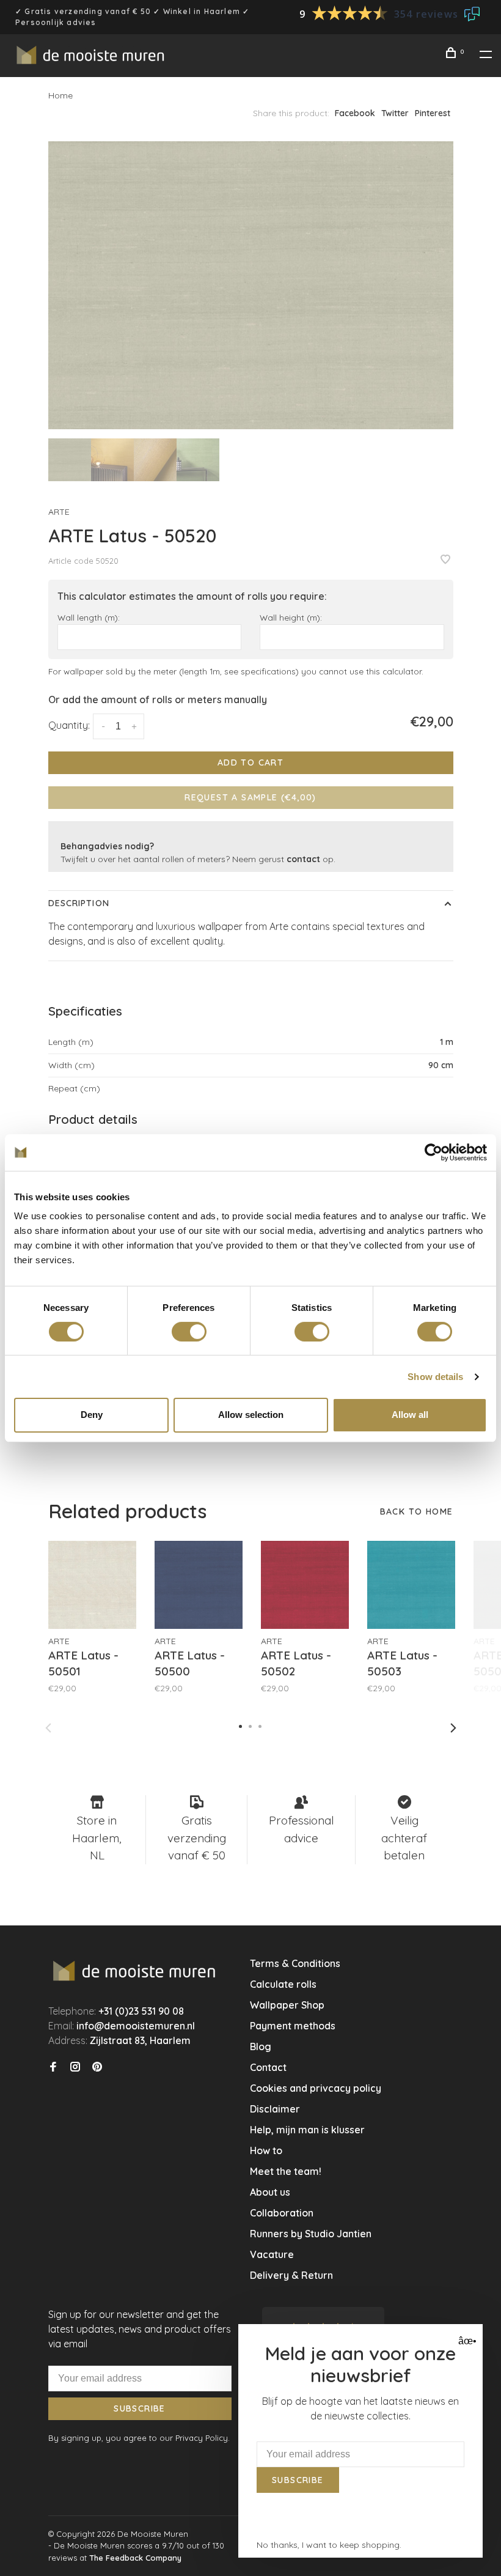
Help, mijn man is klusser (307, 2130)
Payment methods (293, 2026)
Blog (261, 2046)
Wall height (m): (291, 617)
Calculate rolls (283, 1984)
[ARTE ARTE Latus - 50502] (305, 1585)
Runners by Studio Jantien (311, 2234)
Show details (435, 1377)
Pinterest (433, 113)
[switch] (189, 1332)
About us (270, 2192)
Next (453, 1728)
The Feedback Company (135, 2558)
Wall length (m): (89, 617)
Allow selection (251, 1415)
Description (79, 903)
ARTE (59, 512)
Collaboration (282, 2213)
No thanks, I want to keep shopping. (329, 2545)
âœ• (466, 2341)
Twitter (395, 113)
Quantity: (69, 725)
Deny (92, 1415)
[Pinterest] (97, 2067)
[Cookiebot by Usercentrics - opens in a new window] (433, 1152)
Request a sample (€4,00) (250, 797)
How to (266, 2150)
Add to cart (250, 762)
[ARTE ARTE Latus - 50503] (411, 1585)
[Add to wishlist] (445, 560)
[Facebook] (53, 2067)
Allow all (410, 1415)
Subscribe (140, 2408)
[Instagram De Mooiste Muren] (75, 2067)
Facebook (355, 113)
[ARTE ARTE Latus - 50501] (92, 1585)
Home (60, 95)
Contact (268, 2067)
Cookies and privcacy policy (316, 2088)
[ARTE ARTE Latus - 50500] (199, 1585)
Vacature (272, 2254)
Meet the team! (286, 2171)
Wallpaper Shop (287, 2005)
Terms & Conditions (295, 1963)
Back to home (417, 1511)
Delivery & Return (291, 2275)
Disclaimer (275, 2109)
